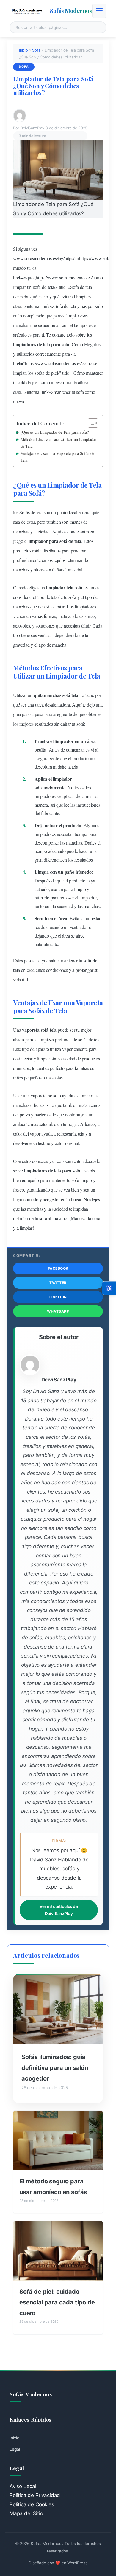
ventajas (45, 635)
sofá (82, 1039)
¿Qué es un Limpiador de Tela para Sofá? (55, 432)
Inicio (23, 50)
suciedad (42, 531)
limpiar (19, 287)
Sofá (36, 50)
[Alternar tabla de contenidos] (90, 423)
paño (69, 872)
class (17, 306)
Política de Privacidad (35, 2495)
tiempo (80, 325)
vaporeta (31, 1030)
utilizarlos (25, 354)
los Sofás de (24, 512)
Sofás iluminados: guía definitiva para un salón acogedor (55, 2068)
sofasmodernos (38, 258)
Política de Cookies (32, 2504)
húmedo (84, 872)
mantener (94, 373)
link (46, 306)
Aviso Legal (23, 2486)
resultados (44, 724)
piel (54, 373)
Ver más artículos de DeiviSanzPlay (59, 1910)
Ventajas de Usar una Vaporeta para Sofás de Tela (57, 457)
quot (30, 277)
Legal (15, 2449)
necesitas (46, 607)
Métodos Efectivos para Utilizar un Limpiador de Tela (59, 443)
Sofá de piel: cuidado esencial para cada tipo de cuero (57, 2302)
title (62, 287)
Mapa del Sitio (26, 2513)
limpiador (38, 541)
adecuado (57, 851)
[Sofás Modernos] (27, 11)
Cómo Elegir (83, 344)
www (18, 258)
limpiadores (25, 344)
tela (51, 287)
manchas (21, 325)
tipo (41, 597)
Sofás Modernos (71, 10)
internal (34, 306)
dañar (57, 570)
